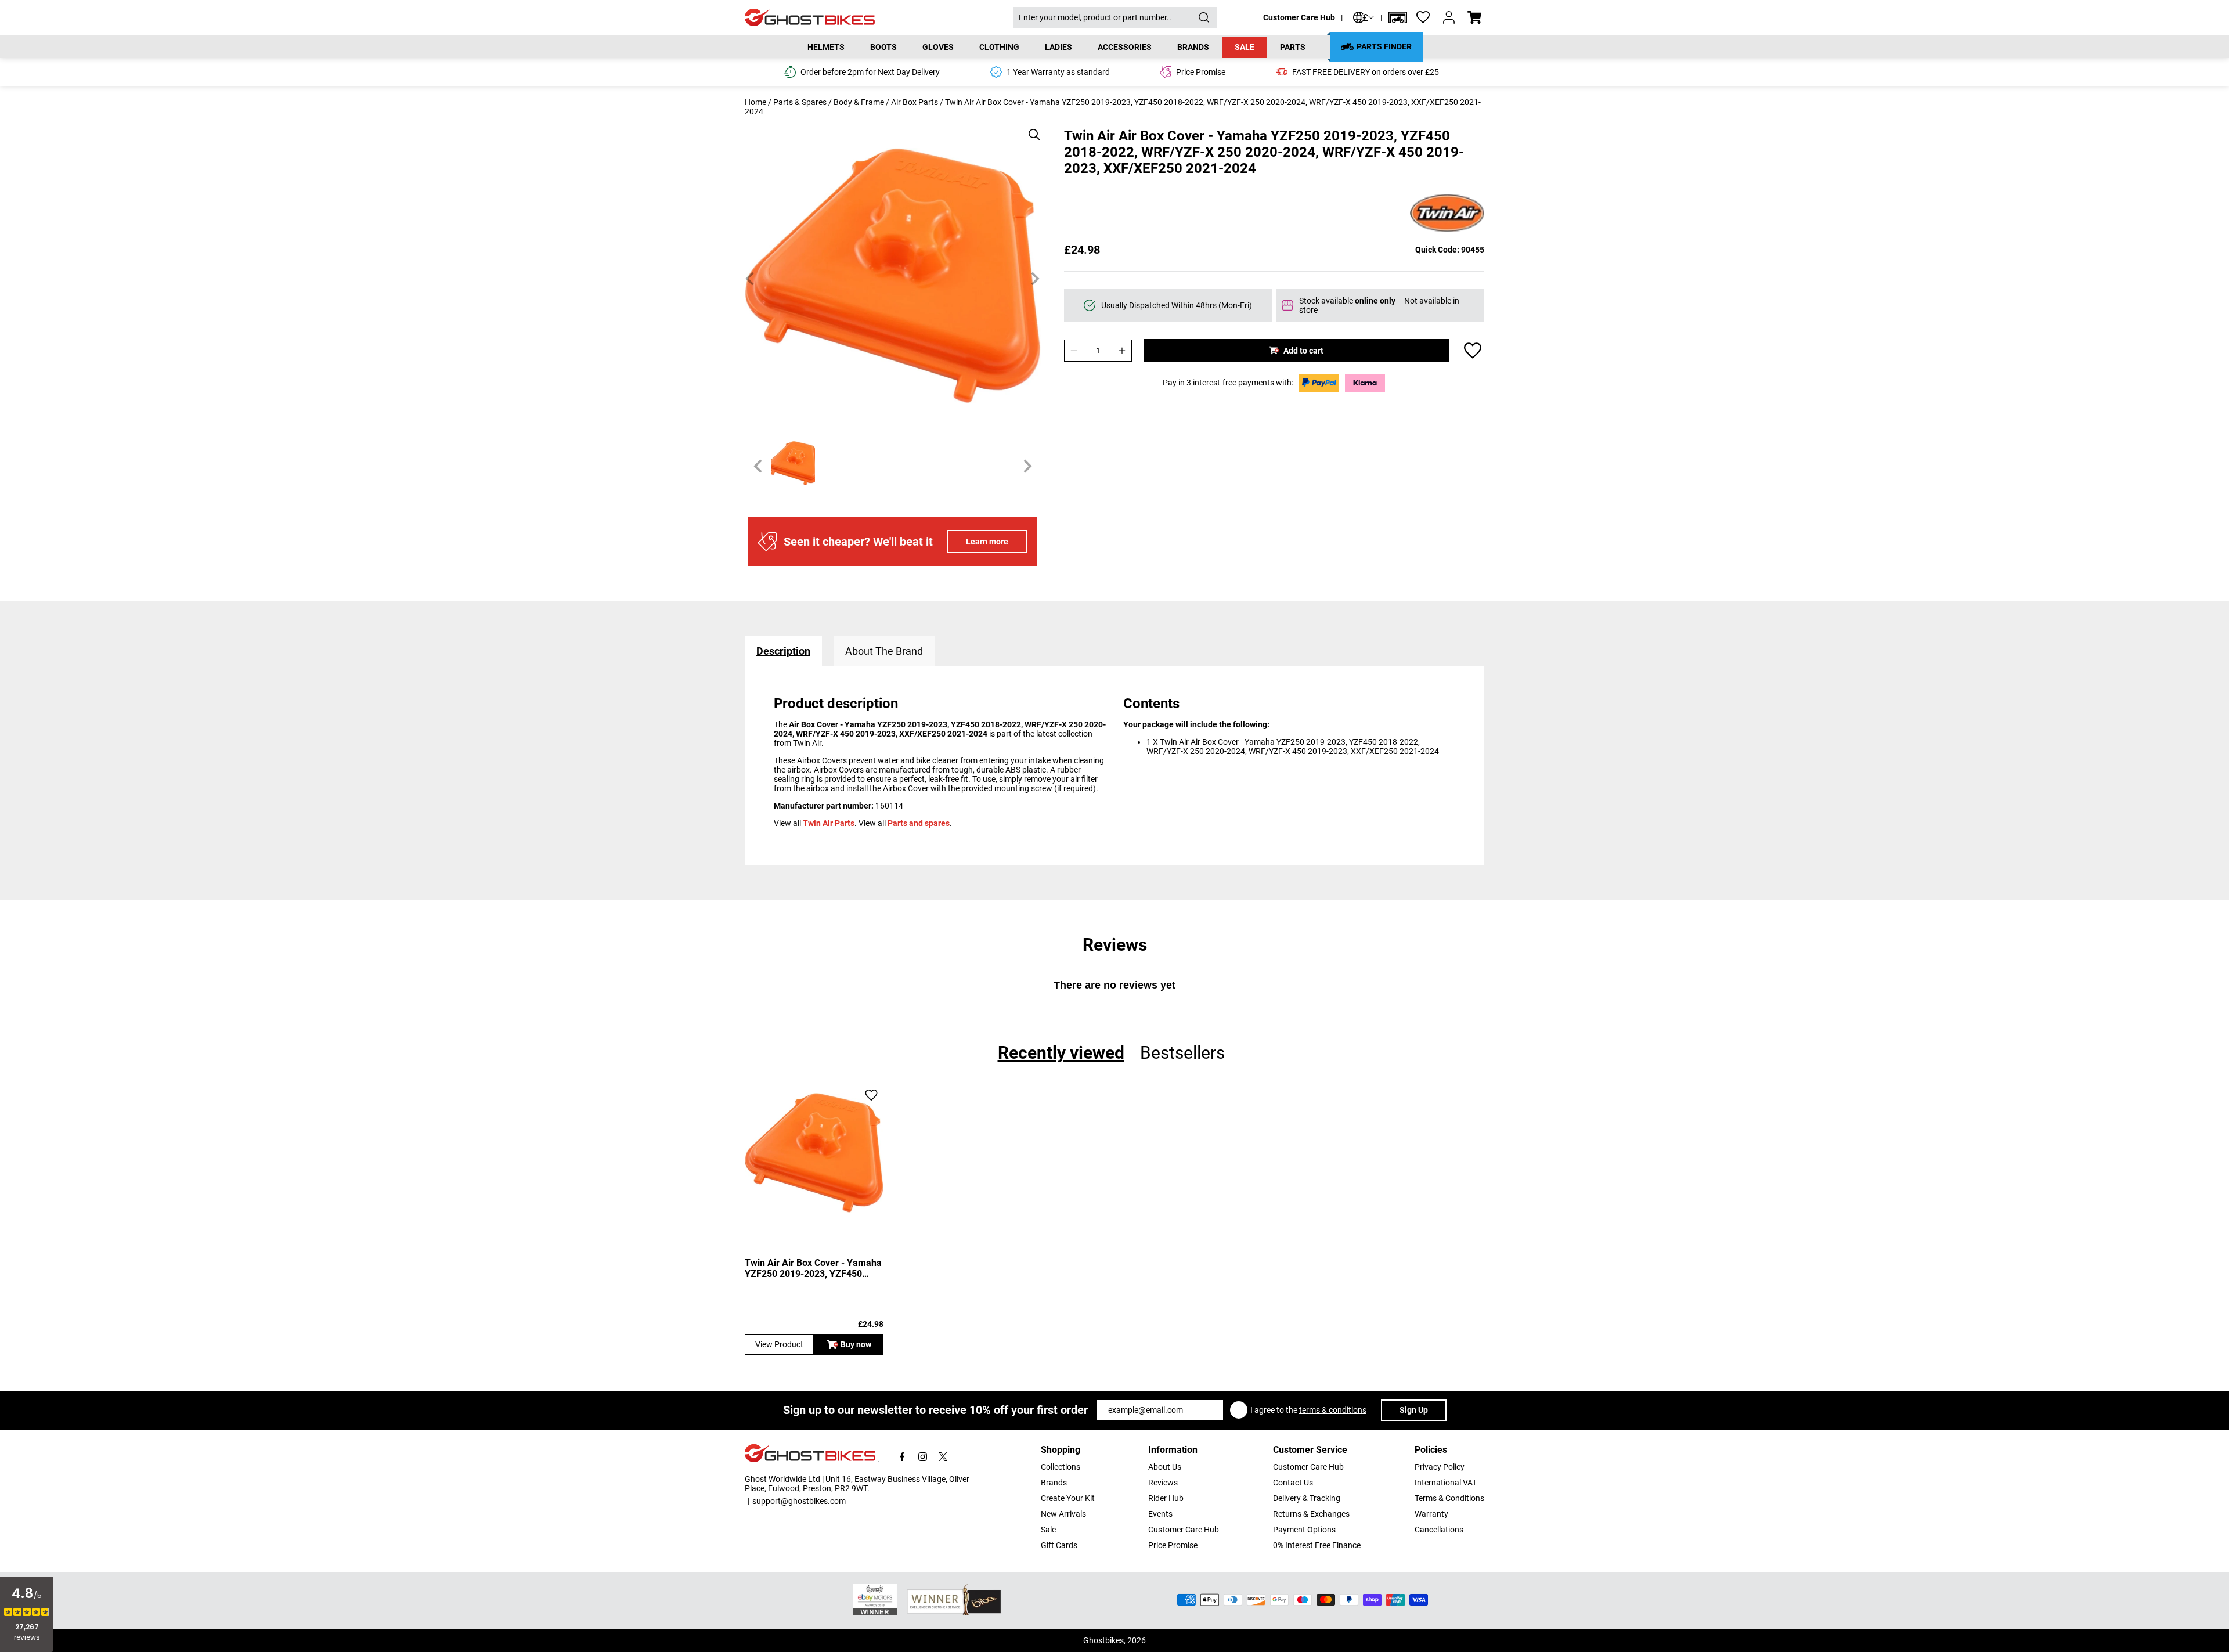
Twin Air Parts (829, 823)
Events (1160, 1514)
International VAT (1446, 1483)
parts (1293, 47)
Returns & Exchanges (1311, 1514)
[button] (1398, 17)
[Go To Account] (1449, 17)
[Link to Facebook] (902, 1457)
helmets (826, 47)
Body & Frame (859, 102)
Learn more (987, 542)
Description (783, 651)
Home (755, 102)
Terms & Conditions (1449, 1498)
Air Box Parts (915, 102)
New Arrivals (1063, 1514)
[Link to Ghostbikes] (879, 18)
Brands (1054, 1483)
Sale (1245, 47)
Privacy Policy (1440, 1467)
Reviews (1163, 1483)
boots (883, 47)
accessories (1125, 47)
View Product (779, 1344)
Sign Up (1414, 1410)
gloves (938, 47)
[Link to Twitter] (943, 1457)
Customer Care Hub (1299, 17)
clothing (999, 47)
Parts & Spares (800, 102)
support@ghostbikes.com (799, 1501)
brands (1193, 47)
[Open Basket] (1474, 17)
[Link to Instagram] (923, 1457)
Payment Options (1304, 1530)
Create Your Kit (1068, 1498)
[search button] (1204, 17)
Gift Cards (1059, 1545)
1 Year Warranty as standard (1058, 72)
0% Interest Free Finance (1317, 1545)
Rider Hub (1166, 1498)
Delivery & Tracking (1307, 1498)
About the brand (884, 651)
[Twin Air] (1447, 214)
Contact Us (1293, 1483)
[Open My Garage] (1398, 17)
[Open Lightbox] (1030, 129)
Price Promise (1173, 1545)
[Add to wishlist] (1473, 351)
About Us (1165, 1467)
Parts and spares (919, 823)
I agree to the (1308, 1410)
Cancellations (1439, 1530)
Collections (1061, 1467)
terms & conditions (1333, 1410)
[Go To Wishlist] (1423, 17)
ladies (1058, 47)
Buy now (856, 1344)
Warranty (1431, 1514)
